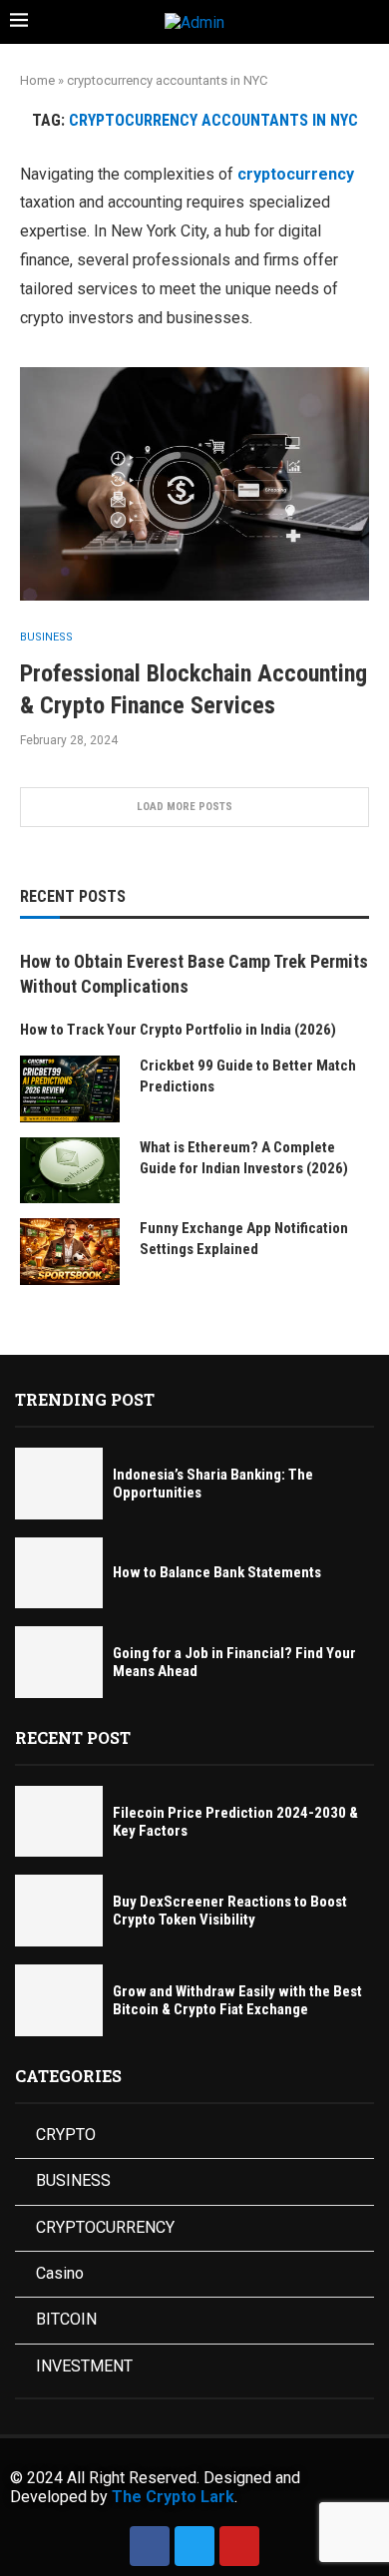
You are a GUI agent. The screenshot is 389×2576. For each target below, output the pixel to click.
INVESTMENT (84, 2366)
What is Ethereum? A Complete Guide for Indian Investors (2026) (244, 1158)
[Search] (369, 23)
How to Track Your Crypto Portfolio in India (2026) (178, 1030)
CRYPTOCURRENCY (105, 2227)
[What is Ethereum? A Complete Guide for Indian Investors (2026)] (70, 1171)
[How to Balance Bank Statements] (59, 1573)
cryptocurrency (296, 174)
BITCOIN (66, 2319)
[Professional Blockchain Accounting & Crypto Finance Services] (194, 483)
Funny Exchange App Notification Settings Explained (244, 1239)
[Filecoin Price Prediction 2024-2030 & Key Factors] (59, 1822)
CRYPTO (66, 2135)
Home (37, 80)
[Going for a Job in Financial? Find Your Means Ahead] (59, 1662)
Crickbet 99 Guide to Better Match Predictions (248, 1076)
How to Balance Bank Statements (217, 1572)
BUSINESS (73, 2180)
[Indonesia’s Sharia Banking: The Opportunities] (59, 1484)
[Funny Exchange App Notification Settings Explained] (70, 1252)
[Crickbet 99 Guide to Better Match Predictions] (70, 1089)
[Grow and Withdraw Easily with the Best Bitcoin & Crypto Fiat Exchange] (59, 2000)
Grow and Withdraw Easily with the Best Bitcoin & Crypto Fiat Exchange (237, 2000)
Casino (60, 2273)
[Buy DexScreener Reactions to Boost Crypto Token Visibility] (59, 1911)
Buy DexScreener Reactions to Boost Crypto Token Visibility (230, 1911)
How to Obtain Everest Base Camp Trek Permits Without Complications (194, 974)
